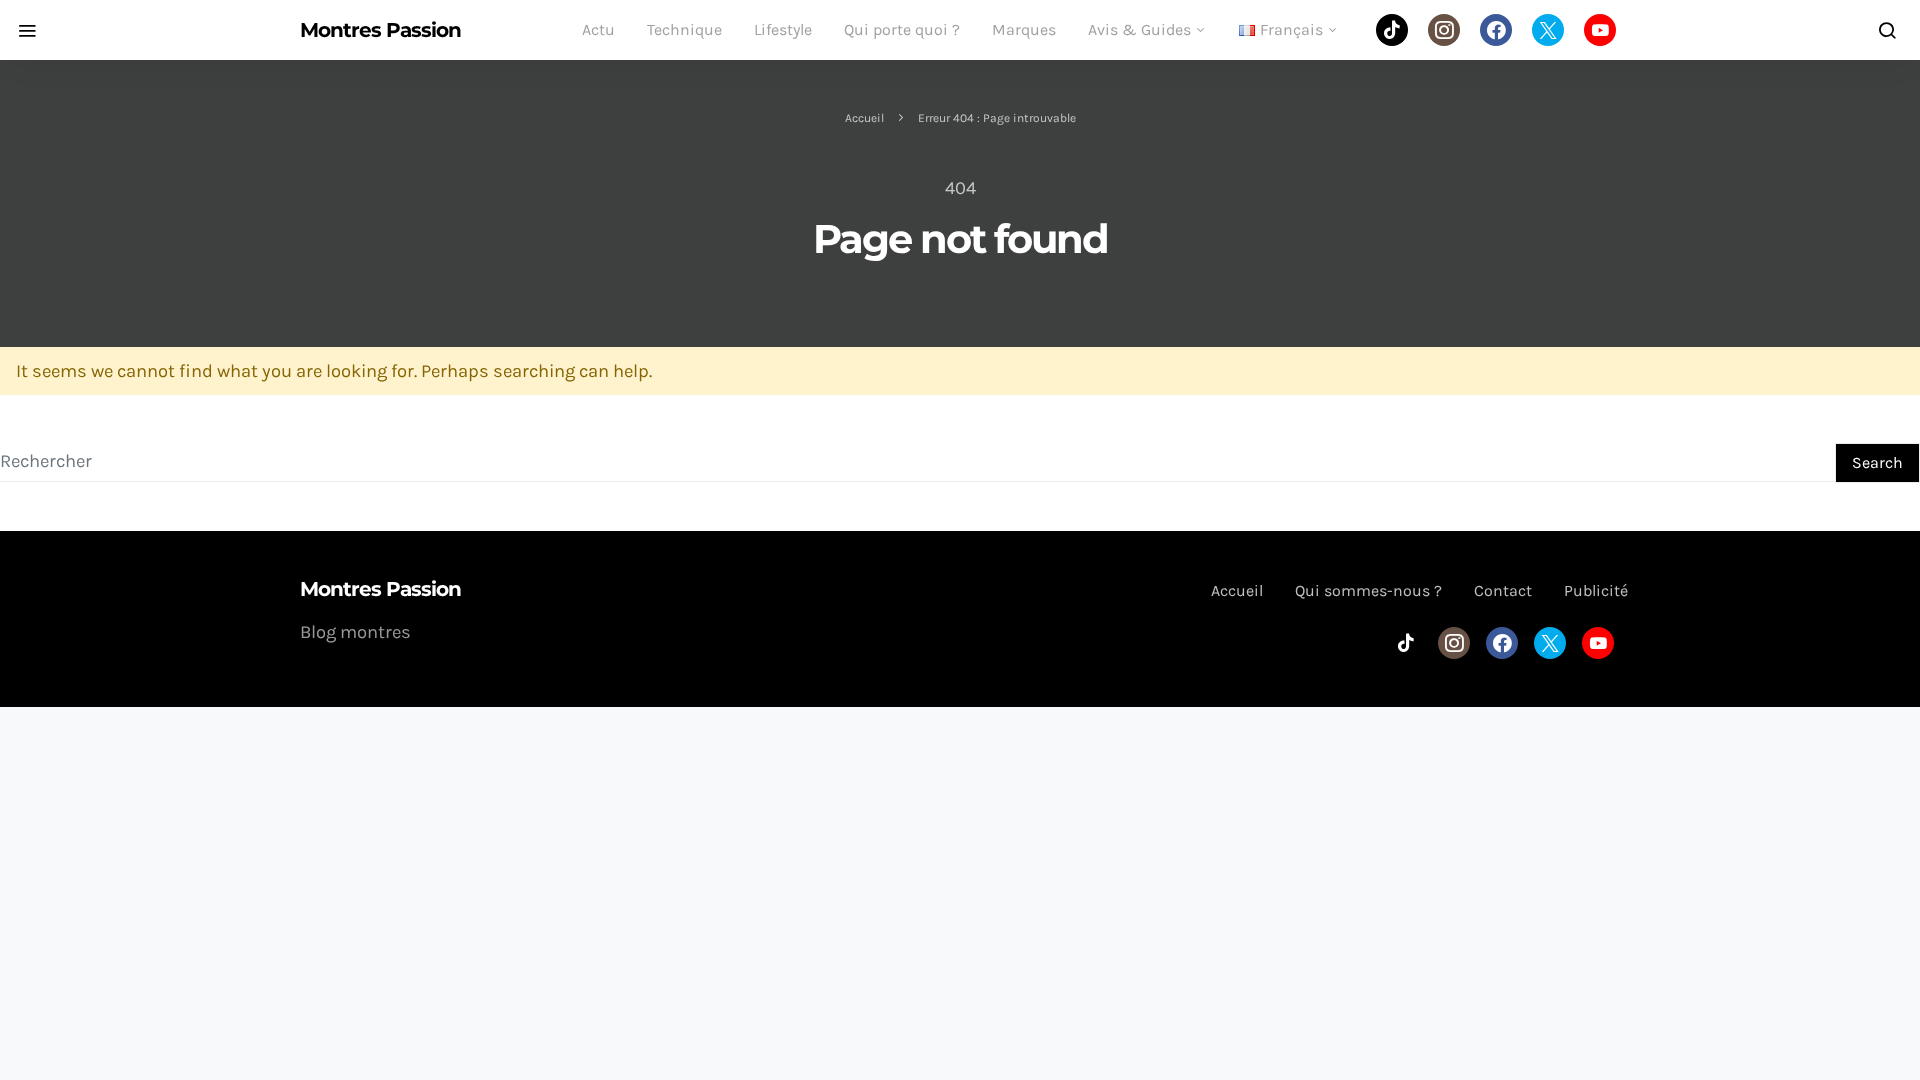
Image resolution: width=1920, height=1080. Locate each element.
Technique (684, 29)
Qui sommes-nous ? (1368, 590)
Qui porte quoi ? (902, 29)
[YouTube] (1600, 30)
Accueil (864, 118)
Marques (1024, 29)
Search (1877, 462)
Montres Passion (380, 30)
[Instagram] (1444, 30)
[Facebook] (1496, 30)
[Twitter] (1548, 30)
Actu (598, 29)
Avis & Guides (1139, 29)
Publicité (1596, 590)
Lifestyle (783, 29)
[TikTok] (1392, 30)
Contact (1503, 590)
